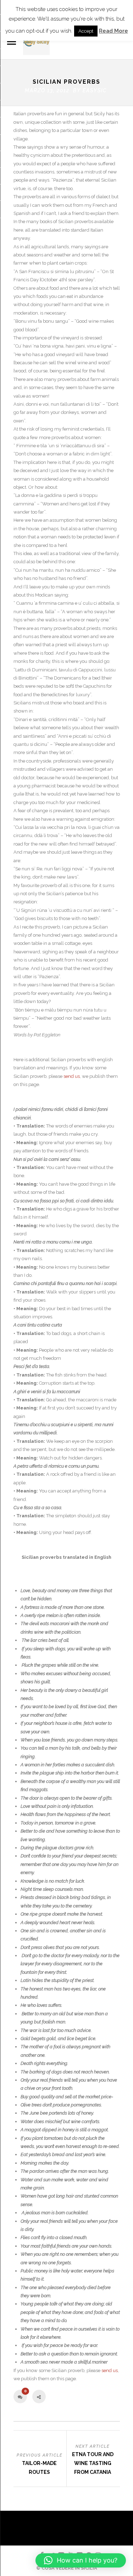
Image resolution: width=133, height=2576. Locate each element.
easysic (95, 90)
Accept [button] (86, 31)
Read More (113, 31)
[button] (81, 2560)
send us (72, 1076)
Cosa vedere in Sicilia (69, 2568)
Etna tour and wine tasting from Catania (93, 2463)
